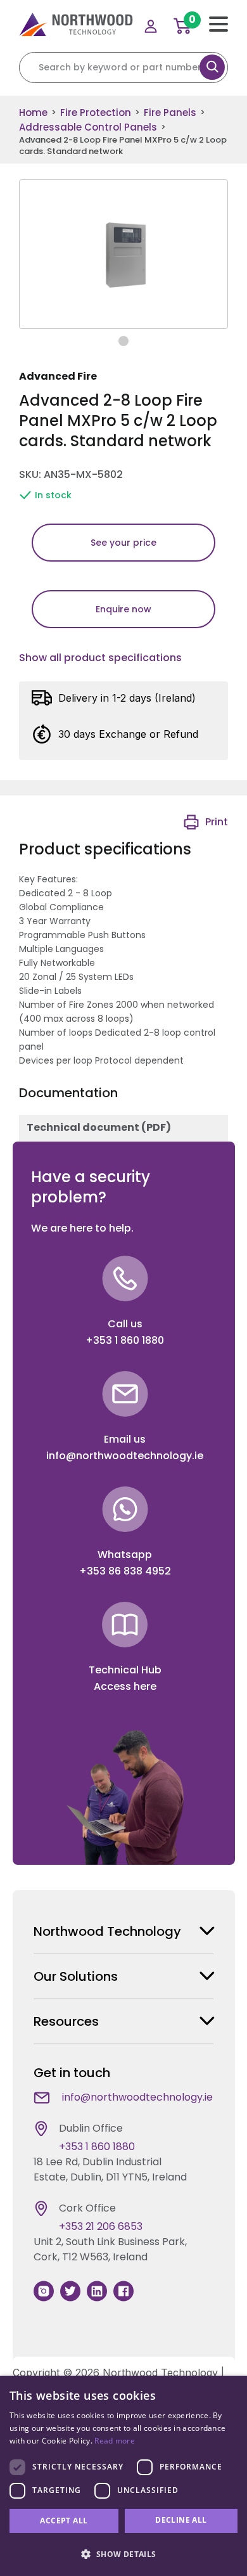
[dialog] (123, 2476)
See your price (123, 543)
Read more (115, 2441)
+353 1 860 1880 (125, 1340)
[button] (123, 2554)
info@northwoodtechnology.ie (125, 1456)
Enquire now (123, 609)
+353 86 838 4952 (125, 1571)
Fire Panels (170, 113)
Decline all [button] (181, 2520)
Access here (125, 1686)
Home (33, 113)
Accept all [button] (64, 2521)
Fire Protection (96, 113)
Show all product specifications (100, 658)
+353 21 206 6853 (101, 2226)
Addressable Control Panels (88, 127)
